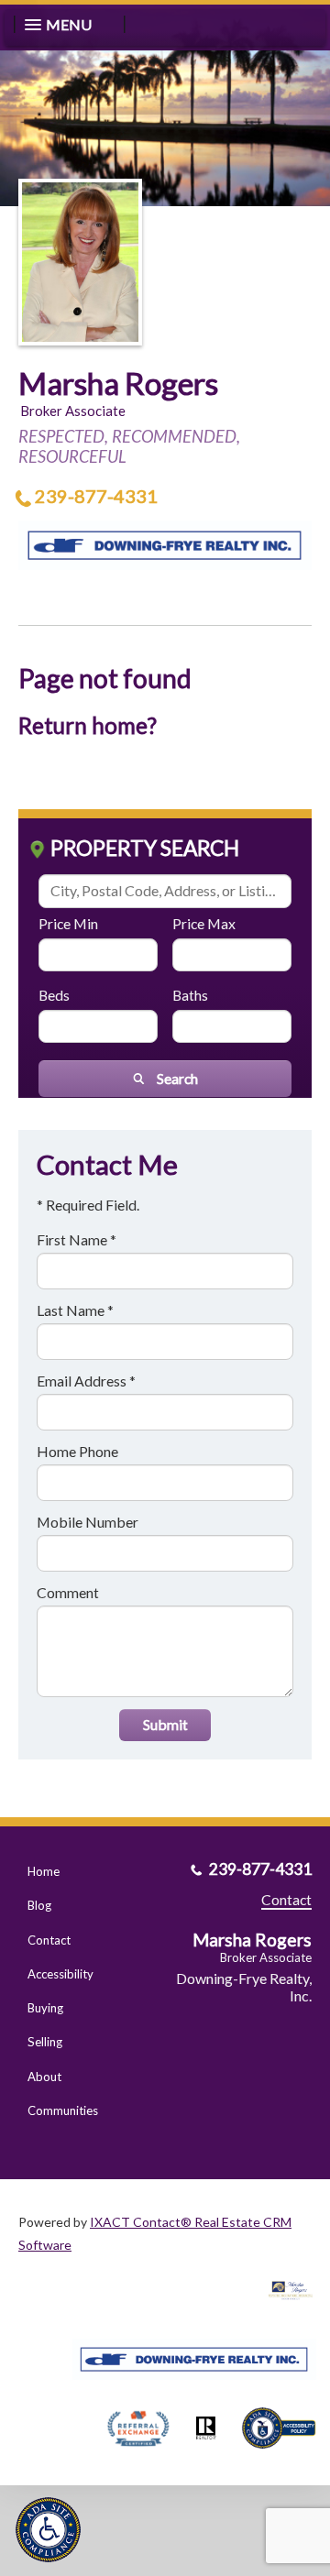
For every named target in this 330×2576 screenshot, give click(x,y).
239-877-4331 (96, 496)
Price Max (204, 923)
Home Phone (77, 1451)
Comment (68, 1592)
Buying (45, 2008)
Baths (190, 995)
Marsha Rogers (118, 383)
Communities (63, 2110)
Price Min (68, 923)
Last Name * (75, 1310)
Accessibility (60, 1974)
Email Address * (86, 1381)
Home (44, 1871)
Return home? (88, 725)
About (44, 2077)
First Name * (77, 1239)
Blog (39, 1905)
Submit (165, 1724)
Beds (54, 995)
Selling (45, 2042)
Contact (49, 1940)
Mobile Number (88, 1522)
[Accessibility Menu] (48, 2530)
